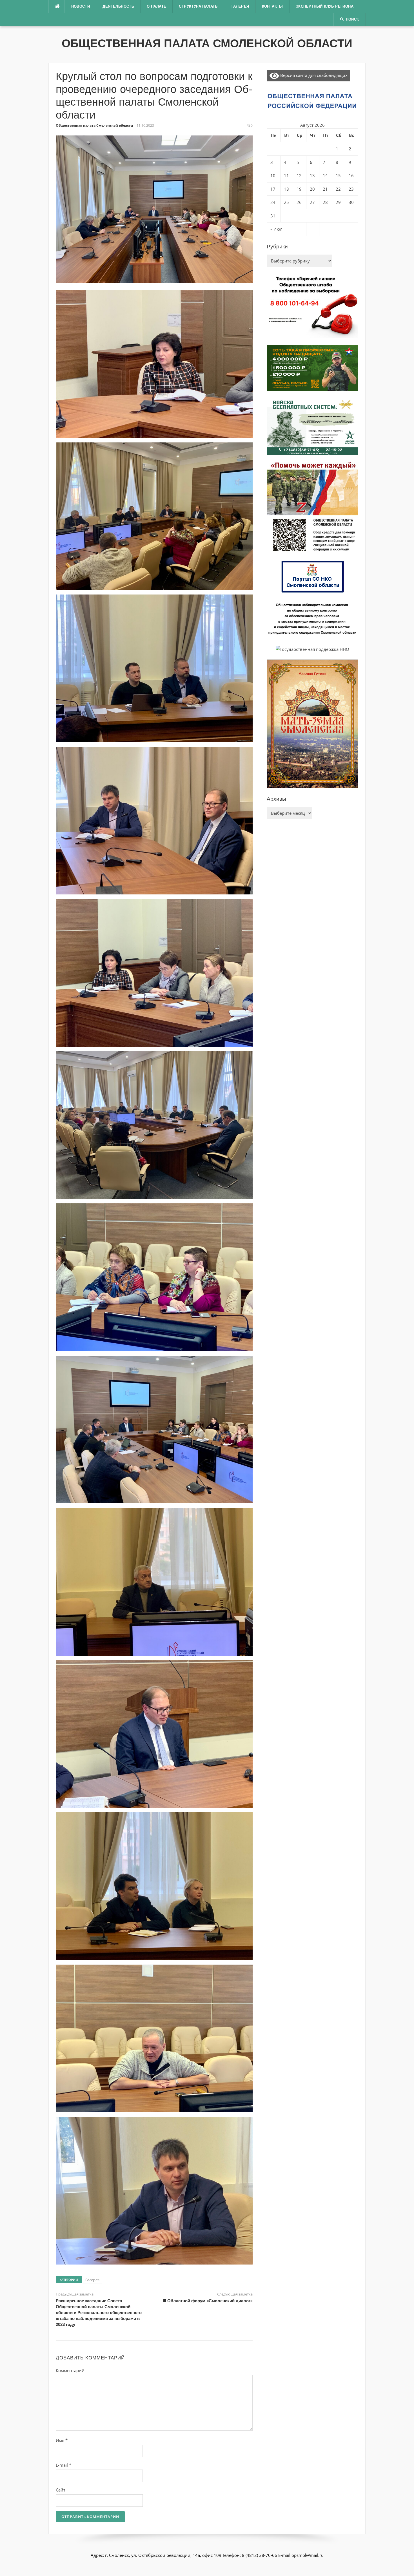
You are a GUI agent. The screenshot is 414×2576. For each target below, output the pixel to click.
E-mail (64, 2465)
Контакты (272, 6)
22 (338, 189)
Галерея (240, 6)
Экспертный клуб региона (325, 6)
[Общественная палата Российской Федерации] (312, 101)
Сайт (61, 2490)
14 (325, 175)
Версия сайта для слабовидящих (313, 75)
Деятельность (118, 6)
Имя (62, 2440)
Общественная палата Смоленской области (207, 43)
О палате (156, 6)
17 (273, 189)
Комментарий (70, 2370)
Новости (81, 6)
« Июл (276, 229)
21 (325, 189)
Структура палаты (199, 6)
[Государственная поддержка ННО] (312, 649)
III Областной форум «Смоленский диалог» (208, 2301)
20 (312, 189)
